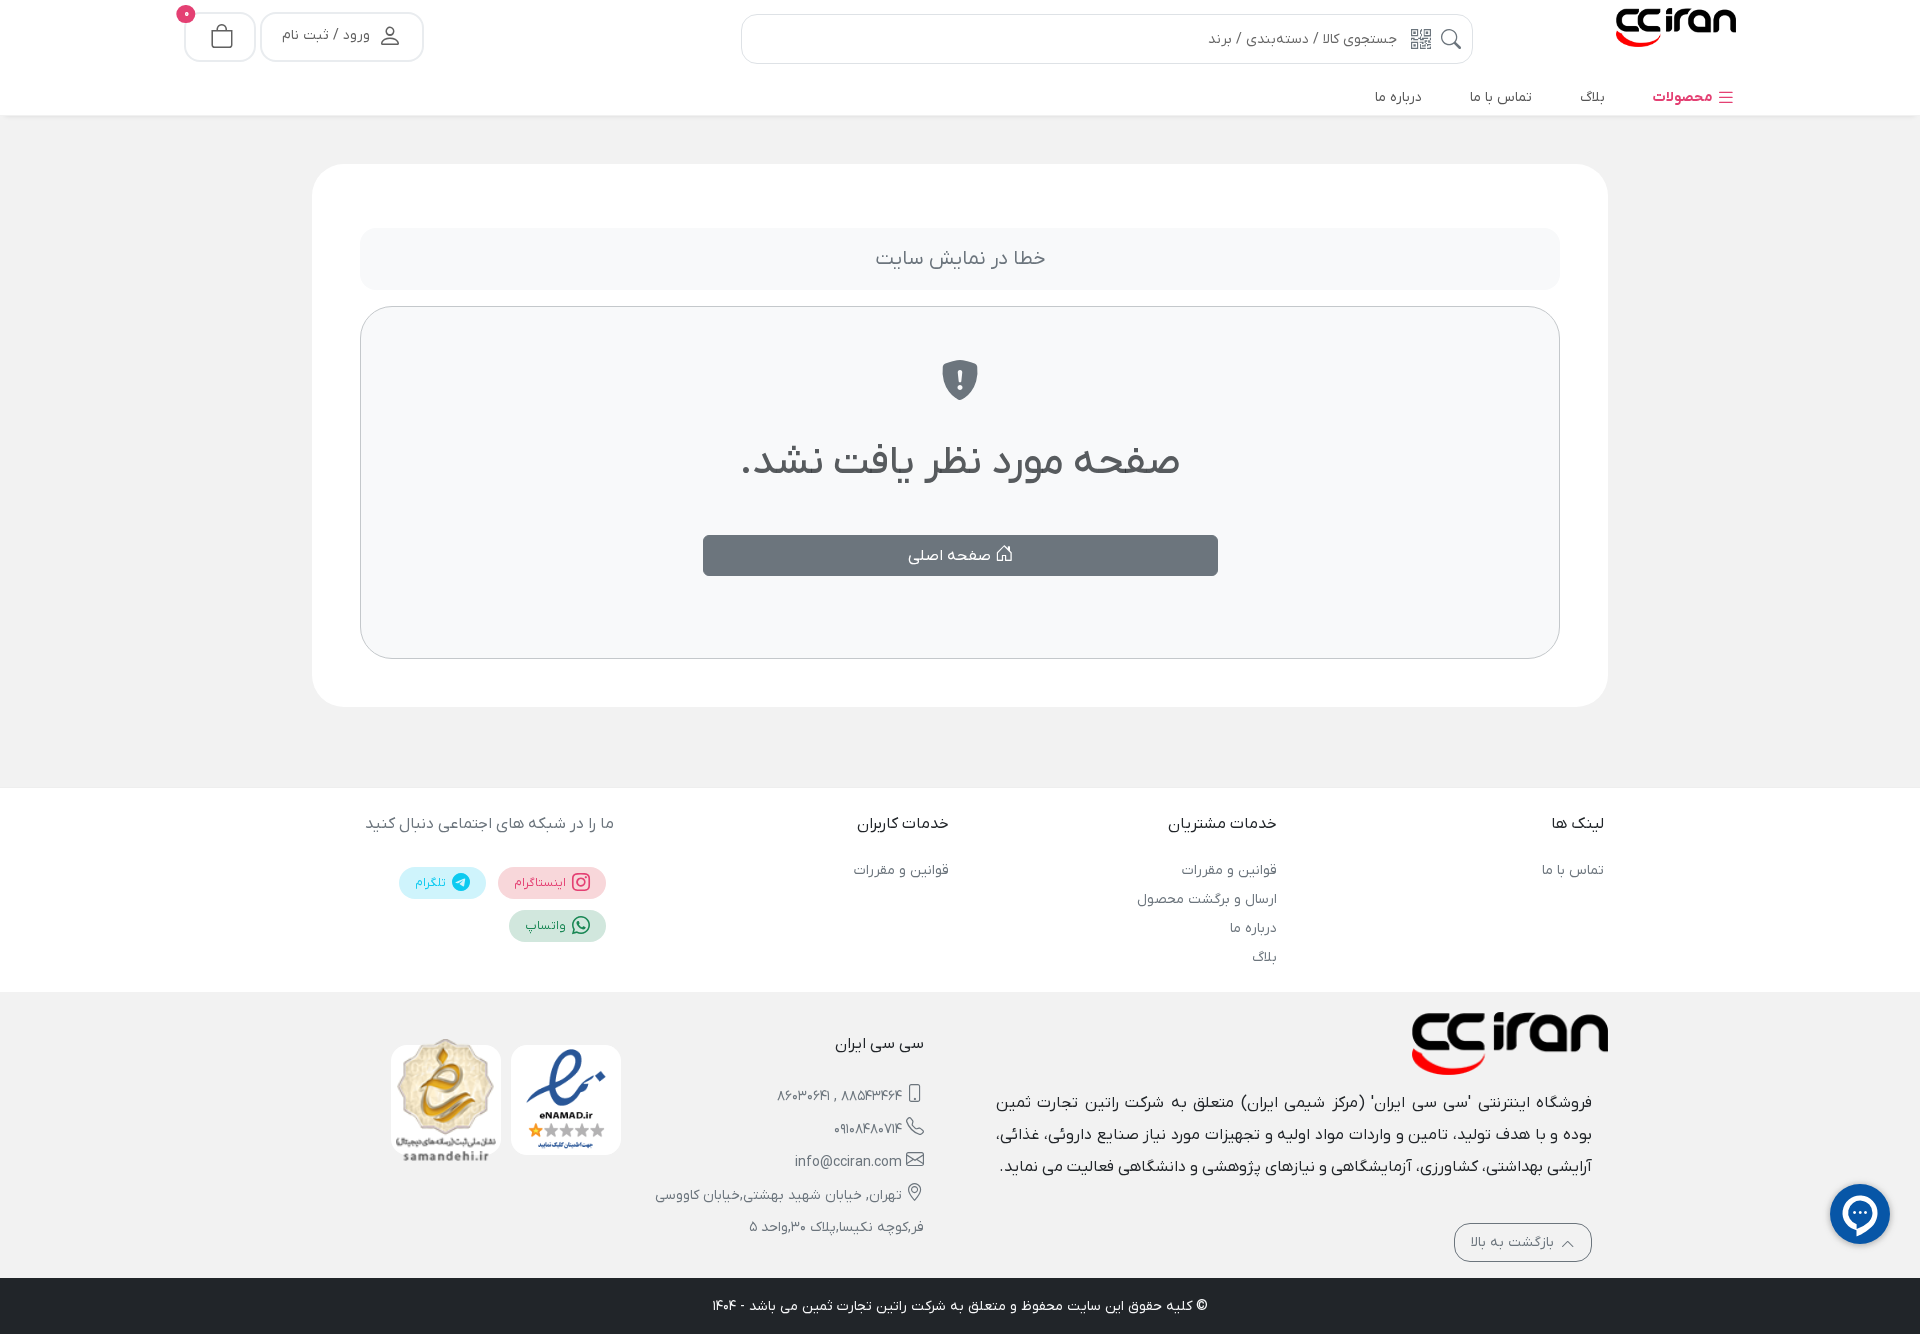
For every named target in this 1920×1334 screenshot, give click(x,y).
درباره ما (1253, 928)
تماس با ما (1573, 870)
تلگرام (432, 883)
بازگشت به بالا (1514, 1242)
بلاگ (1264, 957)
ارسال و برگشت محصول (1206, 899)
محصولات (1684, 97)
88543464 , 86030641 (839, 1096)
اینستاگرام (541, 883)
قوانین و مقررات (1229, 870)
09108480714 (868, 1129)
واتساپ (547, 926)
